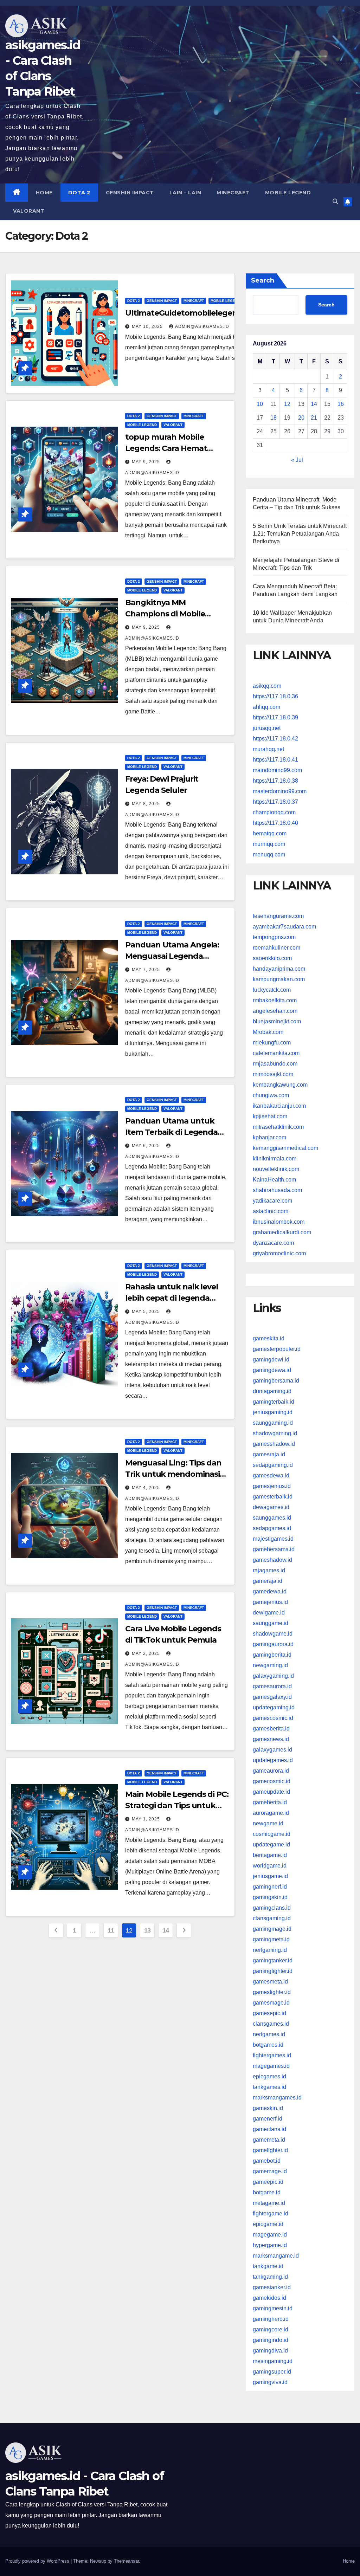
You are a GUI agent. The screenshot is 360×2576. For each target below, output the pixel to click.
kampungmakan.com (279, 979)
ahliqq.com (266, 707)
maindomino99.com (277, 770)
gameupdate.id (271, 1792)
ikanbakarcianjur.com (279, 1106)
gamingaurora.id (273, 1644)
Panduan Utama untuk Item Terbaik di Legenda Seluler (171, 1132)
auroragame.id (271, 1813)
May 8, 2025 (147, 804)
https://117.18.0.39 (275, 717)
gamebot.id (267, 2161)
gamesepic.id (269, 2013)
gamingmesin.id (273, 2308)
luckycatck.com (272, 990)
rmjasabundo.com (275, 1064)
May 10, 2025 (148, 326)
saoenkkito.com (272, 958)
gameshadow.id (272, 1560)
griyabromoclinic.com (279, 1253)
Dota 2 (79, 193)
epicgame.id (268, 2224)
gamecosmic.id (272, 1781)
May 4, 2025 (147, 1488)
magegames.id (271, 2066)
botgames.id (268, 2045)
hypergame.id (270, 2245)
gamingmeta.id (271, 1939)
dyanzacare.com (273, 1243)
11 (111, 1930)
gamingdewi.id (271, 1360)
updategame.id (271, 1844)
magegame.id (270, 2235)
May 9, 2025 (147, 462)
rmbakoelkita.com (275, 1000)
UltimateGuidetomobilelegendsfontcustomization (221, 313)
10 (260, 404)
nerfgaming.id (270, 1950)
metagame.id (269, 2203)
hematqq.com (270, 833)
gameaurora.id (271, 1771)
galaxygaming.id (273, 1676)
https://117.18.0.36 (275, 696)
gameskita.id (269, 1338)
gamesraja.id (269, 1454)
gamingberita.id (272, 1655)
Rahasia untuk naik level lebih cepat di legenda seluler (172, 1298)
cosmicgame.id (272, 1834)
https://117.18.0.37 (275, 802)
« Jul (297, 460)
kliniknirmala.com (275, 1158)
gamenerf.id (268, 2119)
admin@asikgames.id (202, 326)
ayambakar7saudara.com (284, 927)
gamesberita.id (271, 1729)
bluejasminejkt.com (277, 1021)
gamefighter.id (270, 2150)
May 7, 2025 (147, 970)
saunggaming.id (273, 1423)
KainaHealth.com (274, 1180)
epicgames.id (269, 2076)
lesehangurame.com (278, 916)
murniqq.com (269, 844)
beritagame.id (270, 1855)
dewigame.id (269, 1613)
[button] (335, 202)
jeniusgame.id (270, 1876)
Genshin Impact (130, 193)
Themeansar (126, 2561)
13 (147, 1930)
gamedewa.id (270, 1591)
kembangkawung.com (280, 1085)
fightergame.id (271, 2213)
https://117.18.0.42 (275, 739)
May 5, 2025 (147, 1312)
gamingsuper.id (272, 2372)
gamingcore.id (271, 2329)
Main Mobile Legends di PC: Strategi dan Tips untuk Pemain (177, 1805)
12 (287, 404)
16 (341, 404)
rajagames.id (269, 1570)
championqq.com (274, 812)
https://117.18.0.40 (275, 823)
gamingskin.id (270, 1897)
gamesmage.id (271, 2003)
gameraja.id (268, 1581)
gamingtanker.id (273, 1960)
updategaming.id (274, 1707)
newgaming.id (270, 1665)
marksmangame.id (276, 2256)
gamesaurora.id (272, 1686)
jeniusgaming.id (273, 1412)
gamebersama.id (274, 1549)
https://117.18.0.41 (275, 760)
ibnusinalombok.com (279, 1222)
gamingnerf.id (270, 1887)
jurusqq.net (267, 728)
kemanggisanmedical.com (285, 1148)
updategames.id (273, 1760)
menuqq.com (269, 855)
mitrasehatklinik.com (278, 1127)
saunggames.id (272, 1518)
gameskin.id (268, 2108)
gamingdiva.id (270, 2351)
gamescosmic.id (273, 1718)
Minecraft (233, 193)
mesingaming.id (273, 2361)
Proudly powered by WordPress (38, 2561)
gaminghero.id (271, 2319)
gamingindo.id (271, 2340)
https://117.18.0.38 (275, 781)
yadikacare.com (272, 1201)
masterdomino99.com (280, 791)
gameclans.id (269, 2129)
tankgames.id (269, 2087)
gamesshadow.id (274, 1444)
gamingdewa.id (272, 1370)
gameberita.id (270, 1802)
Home (44, 193)
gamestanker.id (272, 2287)
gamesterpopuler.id (277, 1349)
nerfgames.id (269, 2034)
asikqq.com (267, 686)
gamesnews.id (271, 1739)
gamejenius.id (270, 1602)
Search (263, 280)
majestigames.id (273, 1539)
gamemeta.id (269, 2140)
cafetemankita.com (276, 1053)
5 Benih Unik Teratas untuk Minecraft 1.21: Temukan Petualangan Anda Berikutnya (300, 534)
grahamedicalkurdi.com (282, 1232)
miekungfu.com (272, 1043)
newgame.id (268, 1823)
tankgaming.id (270, 2277)
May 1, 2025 (147, 1819)
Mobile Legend (288, 193)
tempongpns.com (274, 937)
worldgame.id (270, 1866)
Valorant (29, 211)
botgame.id (267, 2192)
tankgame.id (268, 2266)
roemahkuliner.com (277, 948)
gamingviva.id (270, 2382)
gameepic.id (268, 2182)
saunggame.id (271, 1623)
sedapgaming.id (273, 1465)
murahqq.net (268, 749)
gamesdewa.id (271, 1475)
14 (166, 1930)
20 (301, 418)
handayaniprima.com (279, 969)
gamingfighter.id (273, 1971)
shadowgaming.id (275, 1433)
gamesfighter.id (272, 1992)
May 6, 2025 (147, 1146)
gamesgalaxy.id (272, 1697)
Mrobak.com (268, 1032)
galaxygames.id (272, 1750)
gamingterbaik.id (274, 1402)
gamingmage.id (272, 1929)
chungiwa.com (271, 1095)
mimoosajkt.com (273, 1074)
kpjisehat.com (270, 1116)
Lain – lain (185, 193)
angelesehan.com (275, 1011)
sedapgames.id (272, 1528)
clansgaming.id (272, 1918)
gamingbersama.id (276, 1381)
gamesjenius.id (272, 1486)
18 (274, 418)
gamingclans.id (272, 1908)
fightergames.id (272, 2055)
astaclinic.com (271, 1211)
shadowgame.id (273, 1634)
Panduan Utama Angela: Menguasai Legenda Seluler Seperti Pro (172, 956)
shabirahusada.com (277, 1190)
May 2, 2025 (147, 1653)
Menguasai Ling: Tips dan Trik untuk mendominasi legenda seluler (173, 1474)
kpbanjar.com (269, 1137)
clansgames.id (271, 2024)
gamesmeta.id (270, 1982)
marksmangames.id (277, 2098)
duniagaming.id (272, 1391)
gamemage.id (270, 2171)
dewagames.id (271, 1507)
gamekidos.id (269, 2298)
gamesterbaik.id (273, 1497)
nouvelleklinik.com (276, 1169)
